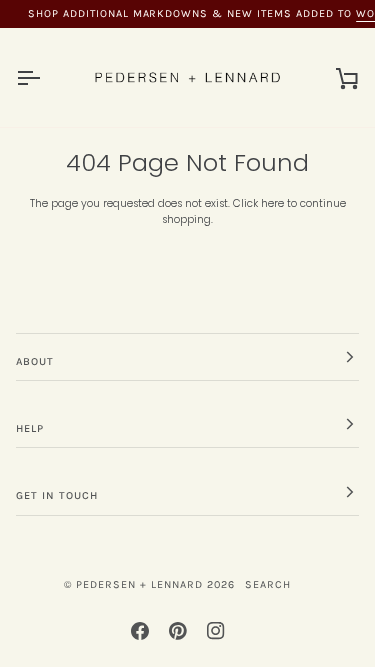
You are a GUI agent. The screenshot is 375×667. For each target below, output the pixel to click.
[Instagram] (216, 631)
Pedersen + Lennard (139, 584)
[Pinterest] (178, 631)
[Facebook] (140, 631)
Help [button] (30, 428)
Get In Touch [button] (57, 495)
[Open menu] (46, 77)
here (272, 203)
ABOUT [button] (35, 361)
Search (268, 584)
